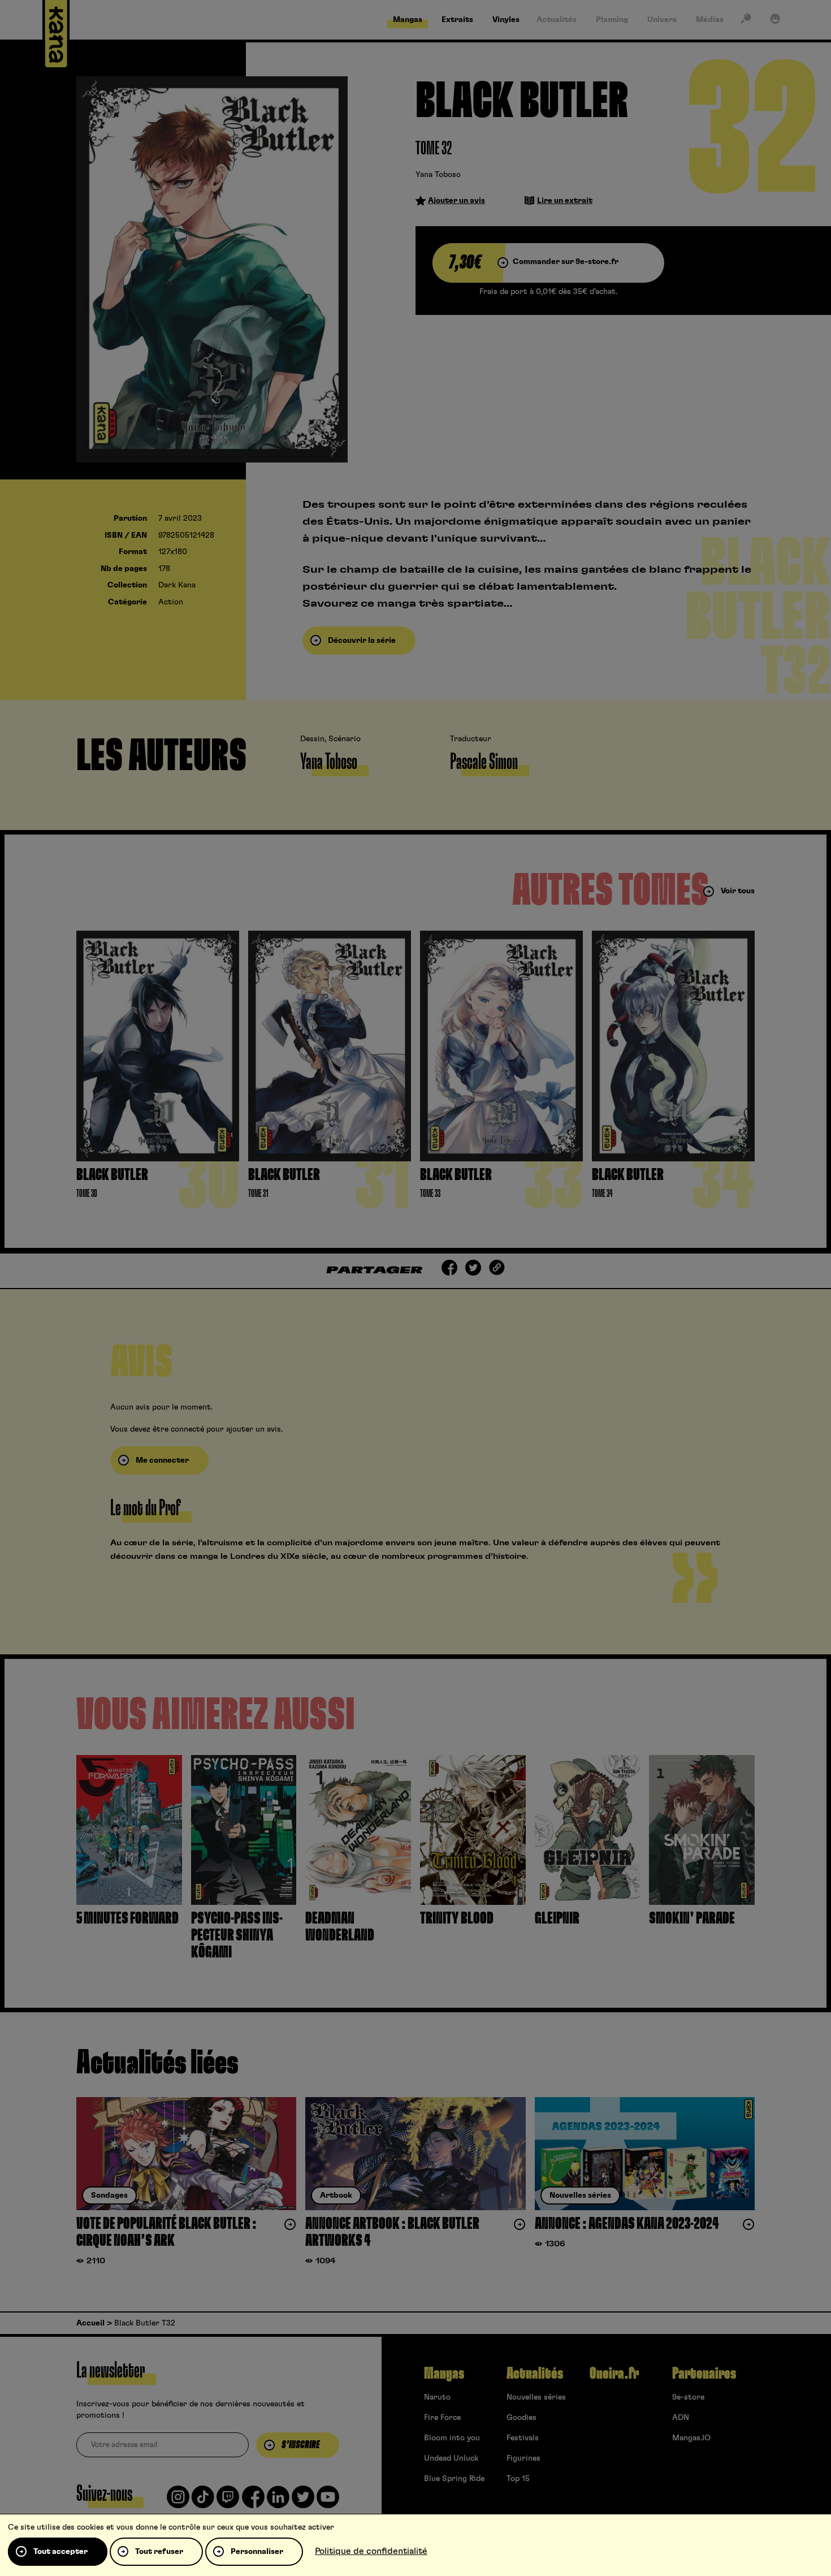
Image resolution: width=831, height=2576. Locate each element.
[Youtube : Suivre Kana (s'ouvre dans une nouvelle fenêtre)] (328, 2501)
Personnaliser (257, 2552)
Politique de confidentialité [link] (371, 2551)
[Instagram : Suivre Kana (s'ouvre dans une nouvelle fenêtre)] (178, 2501)
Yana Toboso (438, 175)
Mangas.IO (691, 2438)
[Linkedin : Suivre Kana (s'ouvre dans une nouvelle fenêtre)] (278, 2501)
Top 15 (518, 2479)
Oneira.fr (614, 2374)
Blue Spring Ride (454, 2479)
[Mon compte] (775, 21)
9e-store (688, 2397)
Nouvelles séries (536, 2397)
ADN (681, 2418)
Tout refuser (159, 2552)
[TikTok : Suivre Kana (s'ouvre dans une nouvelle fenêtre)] (203, 2501)
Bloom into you (452, 2438)
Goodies (521, 2418)
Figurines (523, 2458)
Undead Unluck (451, 2458)
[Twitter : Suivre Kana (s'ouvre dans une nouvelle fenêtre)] (303, 2501)
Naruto (437, 2397)
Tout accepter (60, 2552)
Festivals (523, 2438)
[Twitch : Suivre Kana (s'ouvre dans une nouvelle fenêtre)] (228, 2501)
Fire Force (442, 2418)
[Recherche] (746, 21)
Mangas (444, 2374)
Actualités (535, 2374)
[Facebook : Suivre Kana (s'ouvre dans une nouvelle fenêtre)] (253, 2501)
